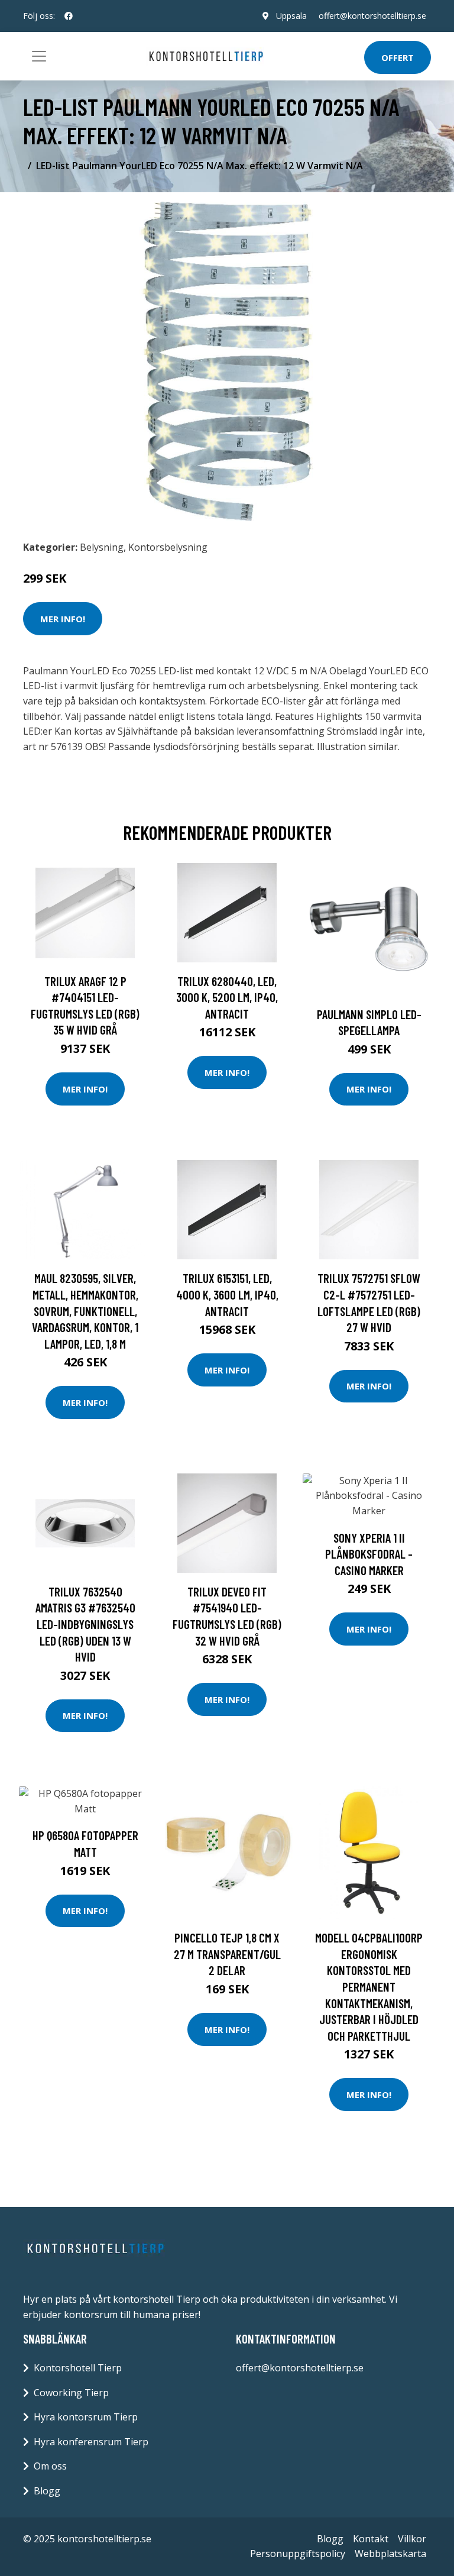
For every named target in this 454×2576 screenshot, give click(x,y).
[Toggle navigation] (39, 56)
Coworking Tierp (71, 2393)
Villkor (412, 2539)
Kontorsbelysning (168, 547)
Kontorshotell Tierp (78, 2368)
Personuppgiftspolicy (298, 2554)
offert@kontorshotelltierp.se (372, 16)
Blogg (47, 2491)
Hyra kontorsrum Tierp (86, 2417)
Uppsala (291, 16)
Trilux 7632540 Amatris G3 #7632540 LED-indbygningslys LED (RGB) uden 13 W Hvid (85, 1624)
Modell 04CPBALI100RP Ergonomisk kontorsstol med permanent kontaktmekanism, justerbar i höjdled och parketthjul (369, 1987)
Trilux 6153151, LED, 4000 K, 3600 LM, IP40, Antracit (227, 1294)
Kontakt (371, 2539)
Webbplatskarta (390, 2554)
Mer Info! (63, 619)
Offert (398, 57)
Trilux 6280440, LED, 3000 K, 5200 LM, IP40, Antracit (227, 997)
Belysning (102, 547)
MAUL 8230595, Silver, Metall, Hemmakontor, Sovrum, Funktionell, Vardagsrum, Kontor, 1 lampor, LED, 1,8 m (85, 1310)
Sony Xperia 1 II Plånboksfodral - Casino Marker (369, 1554)
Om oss (50, 2466)
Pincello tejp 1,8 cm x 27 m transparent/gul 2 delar (227, 1954)
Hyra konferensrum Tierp (91, 2442)
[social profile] (69, 16)
